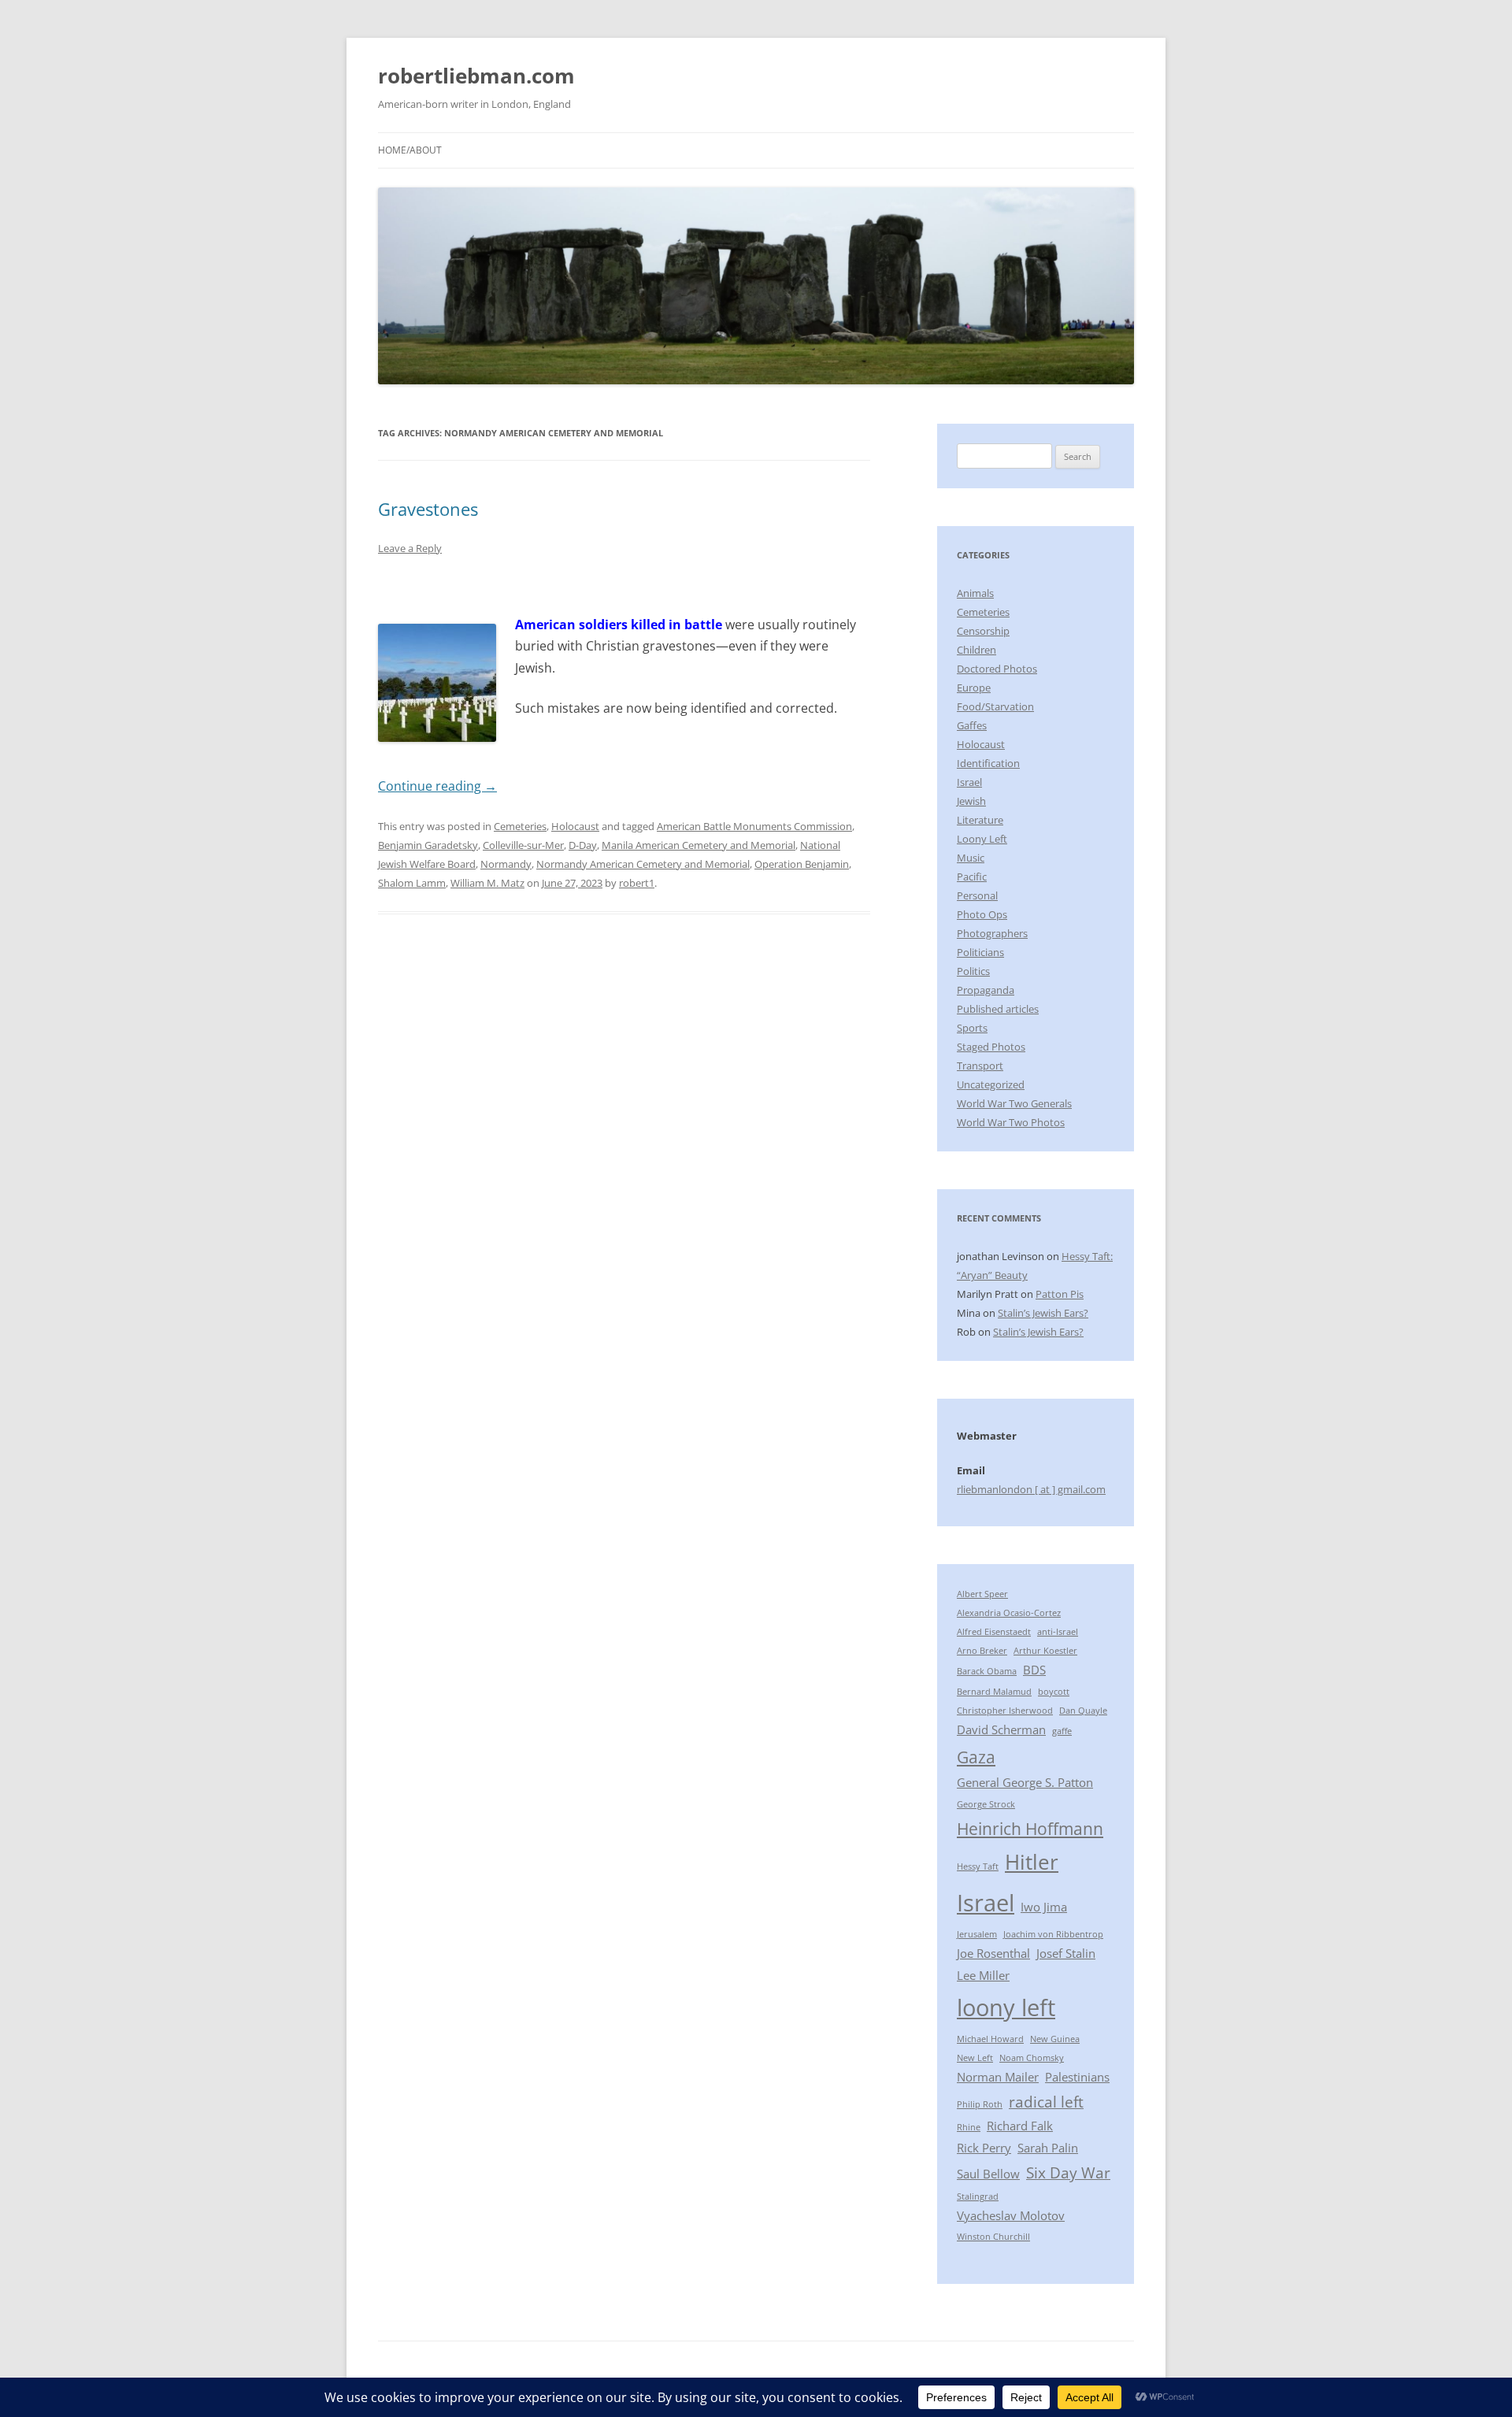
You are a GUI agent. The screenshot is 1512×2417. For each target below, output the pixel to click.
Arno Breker (982, 1651)
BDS (1034, 1670)
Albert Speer (982, 1594)
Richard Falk (1020, 2126)
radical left (1046, 2102)
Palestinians (1077, 2077)
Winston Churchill (993, 2237)
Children (976, 650)
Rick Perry (984, 2148)
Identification (988, 763)
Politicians (980, 952)
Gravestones (428, 509)
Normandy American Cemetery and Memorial (643, 864)
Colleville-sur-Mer (523, 845)
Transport (980, 1066)
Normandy (506, 864)
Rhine (969, 2127)
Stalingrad (978, 2196)
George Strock (986, 1804)
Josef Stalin (1066, 1953)
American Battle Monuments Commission (754, 826)
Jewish (971, 801)
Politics (973, 971)
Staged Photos (991, 1047)
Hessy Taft (978, 1867)
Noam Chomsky (1032, 2058)
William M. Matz (487, 883)
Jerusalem (977, 1934)
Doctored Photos (997, 669)
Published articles (998, 1009)
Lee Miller (983, 1975)
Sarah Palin (1048, 2148)
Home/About (410, 150)
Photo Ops (982, 914)
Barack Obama (987, 1671)
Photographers (992, 933)
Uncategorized (991, 1084)
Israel (969, 782)
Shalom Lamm (412, 883)
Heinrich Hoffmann (1030, 1828)
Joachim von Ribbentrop (1053, 1934)
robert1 (637, 883)
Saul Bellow (988, 2174)
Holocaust (575, 826)
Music (971, 858)
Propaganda (986, 990)
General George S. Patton (1025, 1782)
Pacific (972, 877)
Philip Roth (980, 2104)
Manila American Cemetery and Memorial (699, 845)
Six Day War (1068, 2172)
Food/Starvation (995, 706)
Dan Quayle (1083, 1711)
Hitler (1032, 1862)
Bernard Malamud (994, 1692)
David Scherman (1001, 1729)
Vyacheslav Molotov (1011, 2215)
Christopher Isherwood (1005, 1711)
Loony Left (982, 839)
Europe (974, 688)
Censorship (983, 631)
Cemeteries (520, 826)
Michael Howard (990, 2039)
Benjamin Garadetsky (428, 845)
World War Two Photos (1011, 1122)
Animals (975, 593)
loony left (1006, 2007)
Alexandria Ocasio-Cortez (1009, 1613)
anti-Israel (1058, 1632)
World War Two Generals (1014, 1103)
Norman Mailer (998, 2077)
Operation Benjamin (802, 864)
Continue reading (437, 786)
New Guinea (1055, 2039)
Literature (980, 820)
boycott (1054, 1692)
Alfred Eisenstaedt (994, 1632)
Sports (972, 1028)
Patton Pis (1060, 1294)
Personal (977, 895)
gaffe (1062, 1731)
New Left (975, 2058)
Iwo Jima (1044, 1907)
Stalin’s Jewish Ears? (1043, 1313)
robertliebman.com (476, 76)
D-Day (583, 845)
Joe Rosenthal (993, 1953)
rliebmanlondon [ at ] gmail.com (1031, 1489)
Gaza (976, 1757)
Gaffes (972, 725)
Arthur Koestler (1045, 1651)
